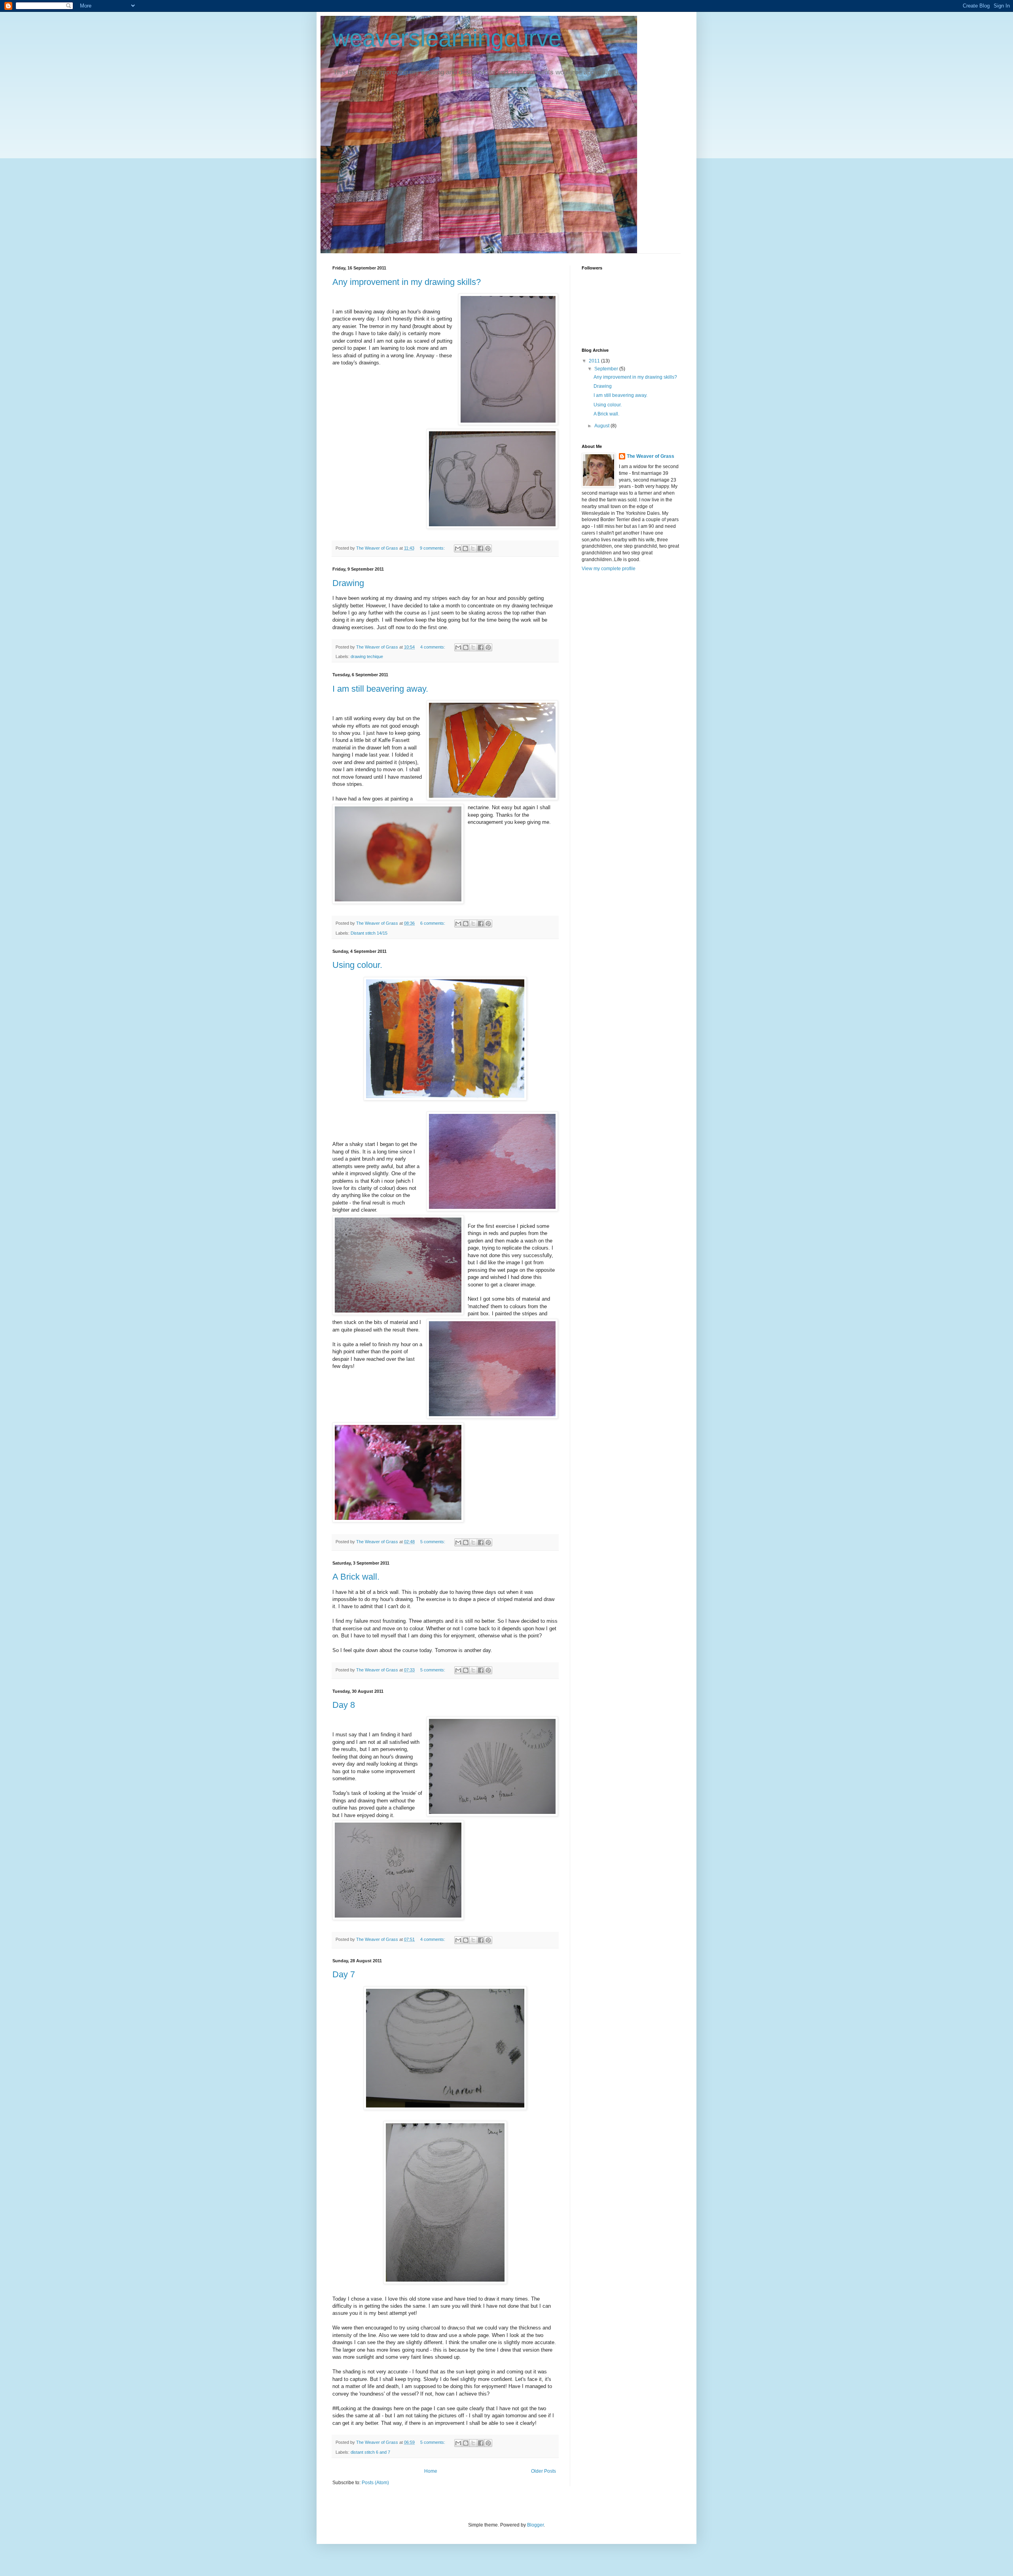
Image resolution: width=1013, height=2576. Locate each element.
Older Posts (543, 2471)
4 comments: (433, 647)
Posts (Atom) (375, 2483)
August (602, 426)
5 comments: (433, 1542)
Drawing (348, 583)
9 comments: (433, 548)
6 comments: (433, 923)
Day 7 (344, 1974)
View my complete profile (609, 569)
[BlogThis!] (465, 548)
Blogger (535, 2525)
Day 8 (344, 1705)
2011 (595, 361)
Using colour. (357, 965)
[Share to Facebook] (480, 548)
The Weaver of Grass (651, 456)
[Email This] (458, 548)
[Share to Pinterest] (488, 548)
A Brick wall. (356, 1577)
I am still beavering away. (380, 689)
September (607, 369)
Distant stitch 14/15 (369, 933)
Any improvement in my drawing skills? (407, 282)
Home (431, 2471)
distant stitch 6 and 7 (370, 2452)
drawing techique (367, 656)
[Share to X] (473, 548)
